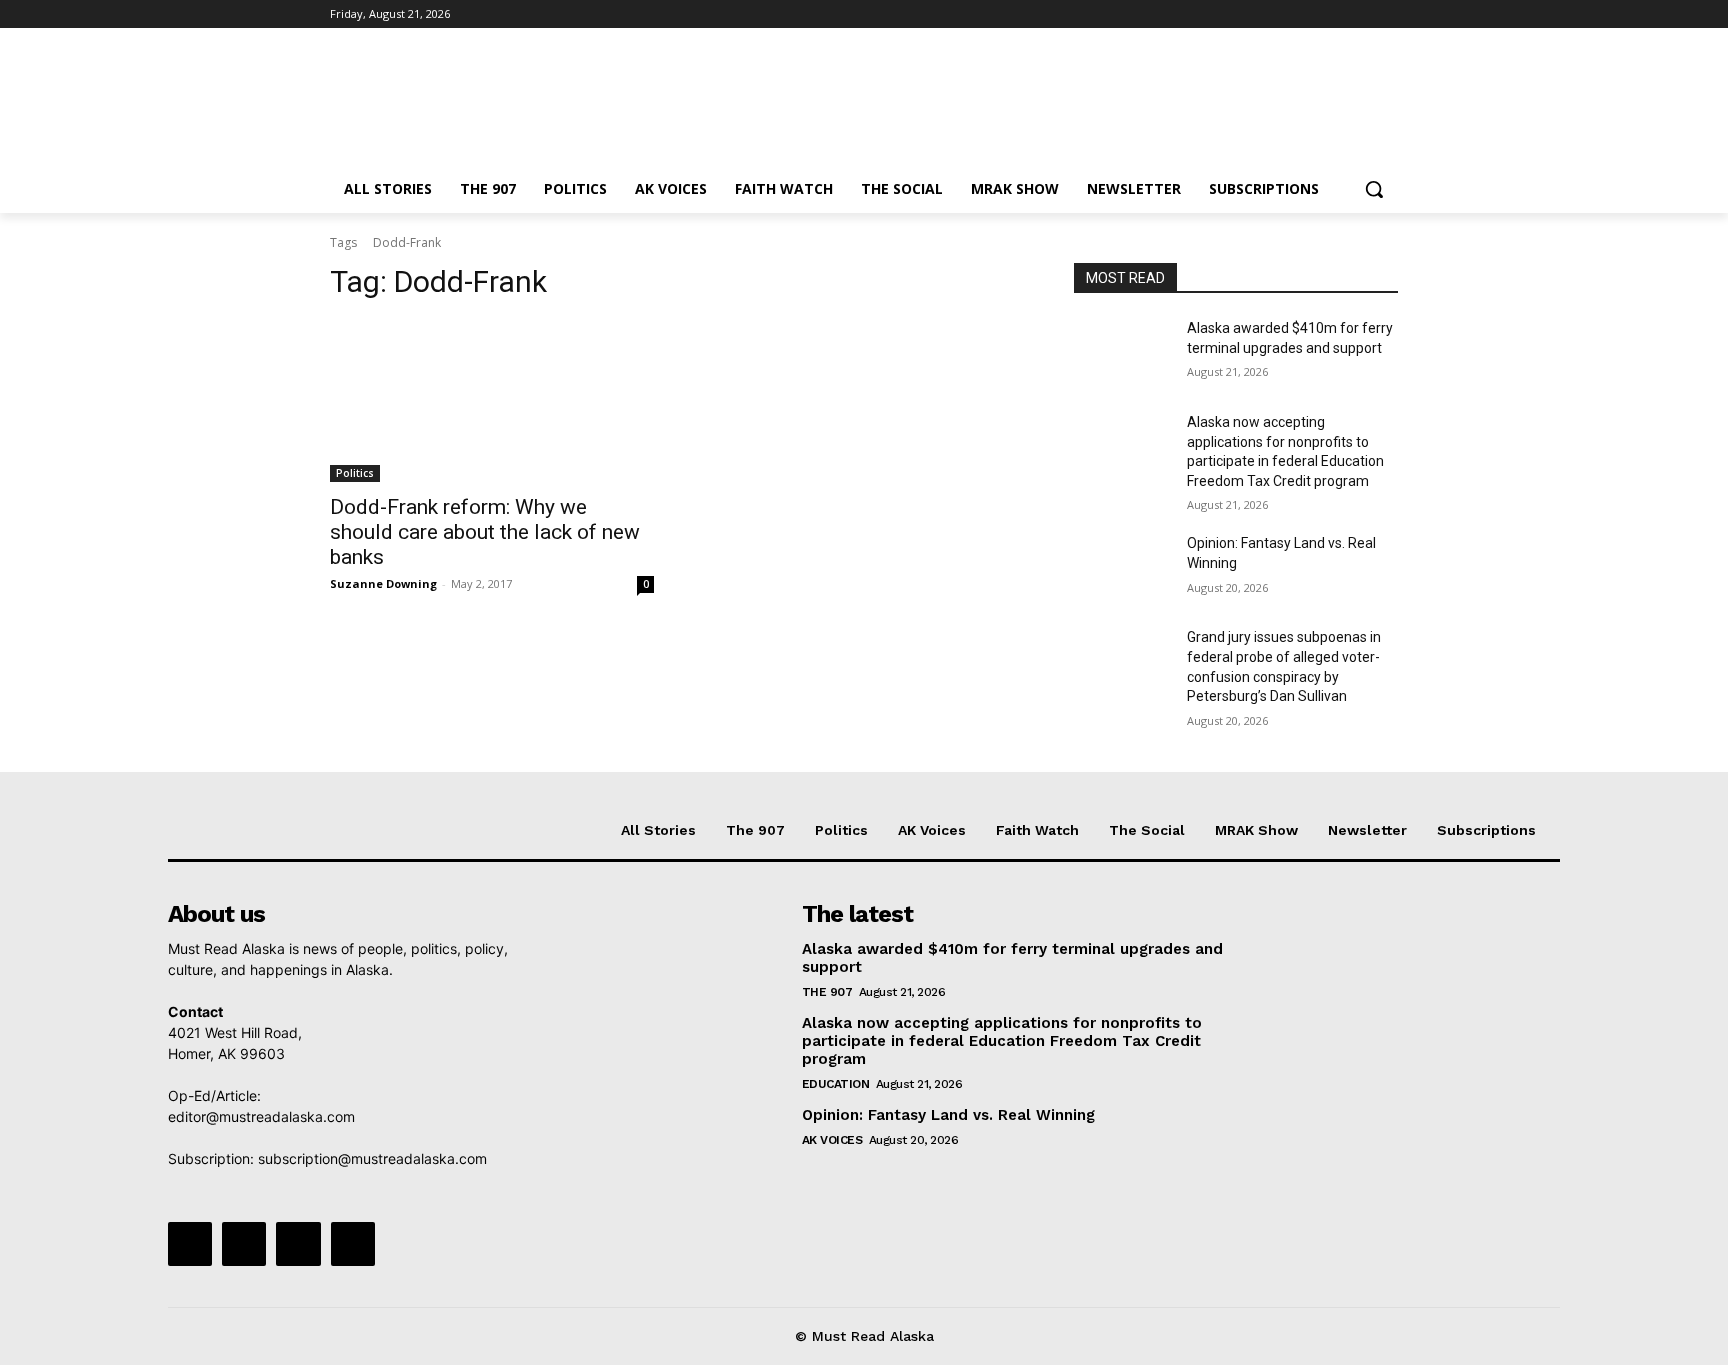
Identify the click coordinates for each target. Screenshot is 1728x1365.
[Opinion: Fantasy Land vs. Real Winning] (1122, 568)
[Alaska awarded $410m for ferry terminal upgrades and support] (1122, 353)
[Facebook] (1275, 14)
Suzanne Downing (383, 583)
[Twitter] (1331, 14)
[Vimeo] (1358, 14)
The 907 (827, 992)
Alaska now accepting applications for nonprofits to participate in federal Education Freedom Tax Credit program (1002, 1041)
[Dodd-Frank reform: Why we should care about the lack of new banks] (492, 401)
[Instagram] (1303, 14)
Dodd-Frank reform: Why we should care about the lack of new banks (485, 532)
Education (836, 1084)
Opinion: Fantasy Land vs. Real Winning (951, 1115)
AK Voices (832, 1140)
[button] (1374, 189)
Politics (355, 473)
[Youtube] (1386, 14)
